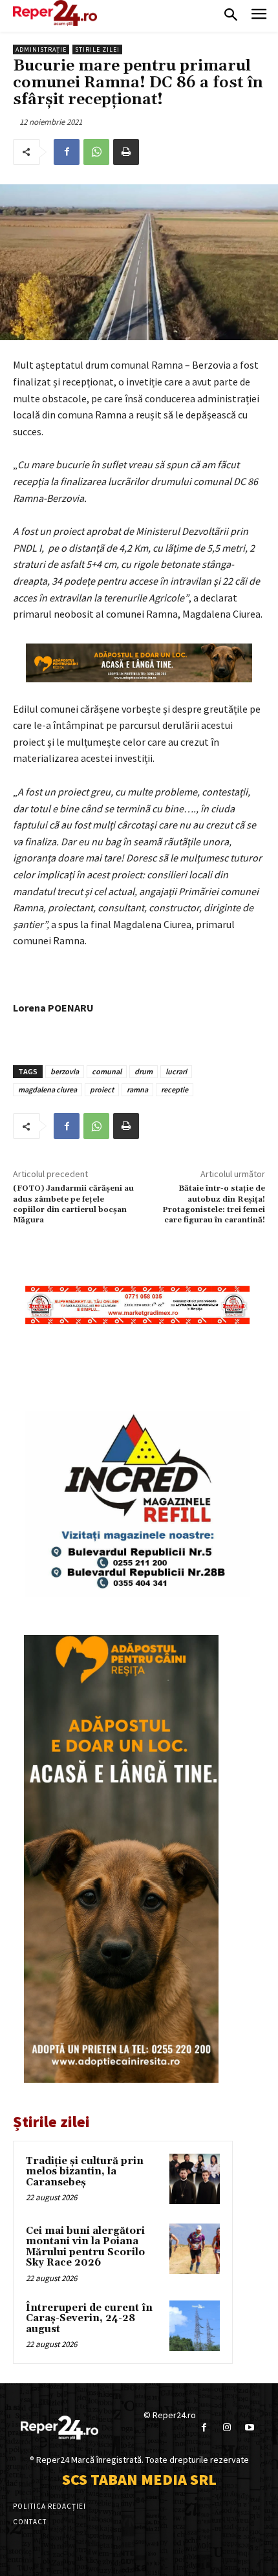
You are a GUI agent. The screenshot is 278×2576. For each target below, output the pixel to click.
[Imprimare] (126, 152)
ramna (137, 1089)
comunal (107, 1071)
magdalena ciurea (48, 1089)
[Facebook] (67, 152)
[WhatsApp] (96, 152)
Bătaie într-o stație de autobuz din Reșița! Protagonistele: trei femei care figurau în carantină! (214, 1204)
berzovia (65, 1071)
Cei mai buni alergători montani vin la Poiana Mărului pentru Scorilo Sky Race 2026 (85, 2247)
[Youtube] (249, 2428)
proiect (102, 1089)
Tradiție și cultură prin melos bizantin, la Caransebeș (85, 2172)
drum (144, 1071)
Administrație (41, 49)
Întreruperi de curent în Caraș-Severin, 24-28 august (89, 2319)
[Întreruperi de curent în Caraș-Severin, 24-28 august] (195, 2326)
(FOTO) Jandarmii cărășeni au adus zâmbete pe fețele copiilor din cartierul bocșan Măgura (73, 1204)
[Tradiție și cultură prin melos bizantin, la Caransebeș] (195, 2179)
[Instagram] (227, 2428)
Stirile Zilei (97, 49)
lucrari (176, 1071)
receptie (175, 1089)
